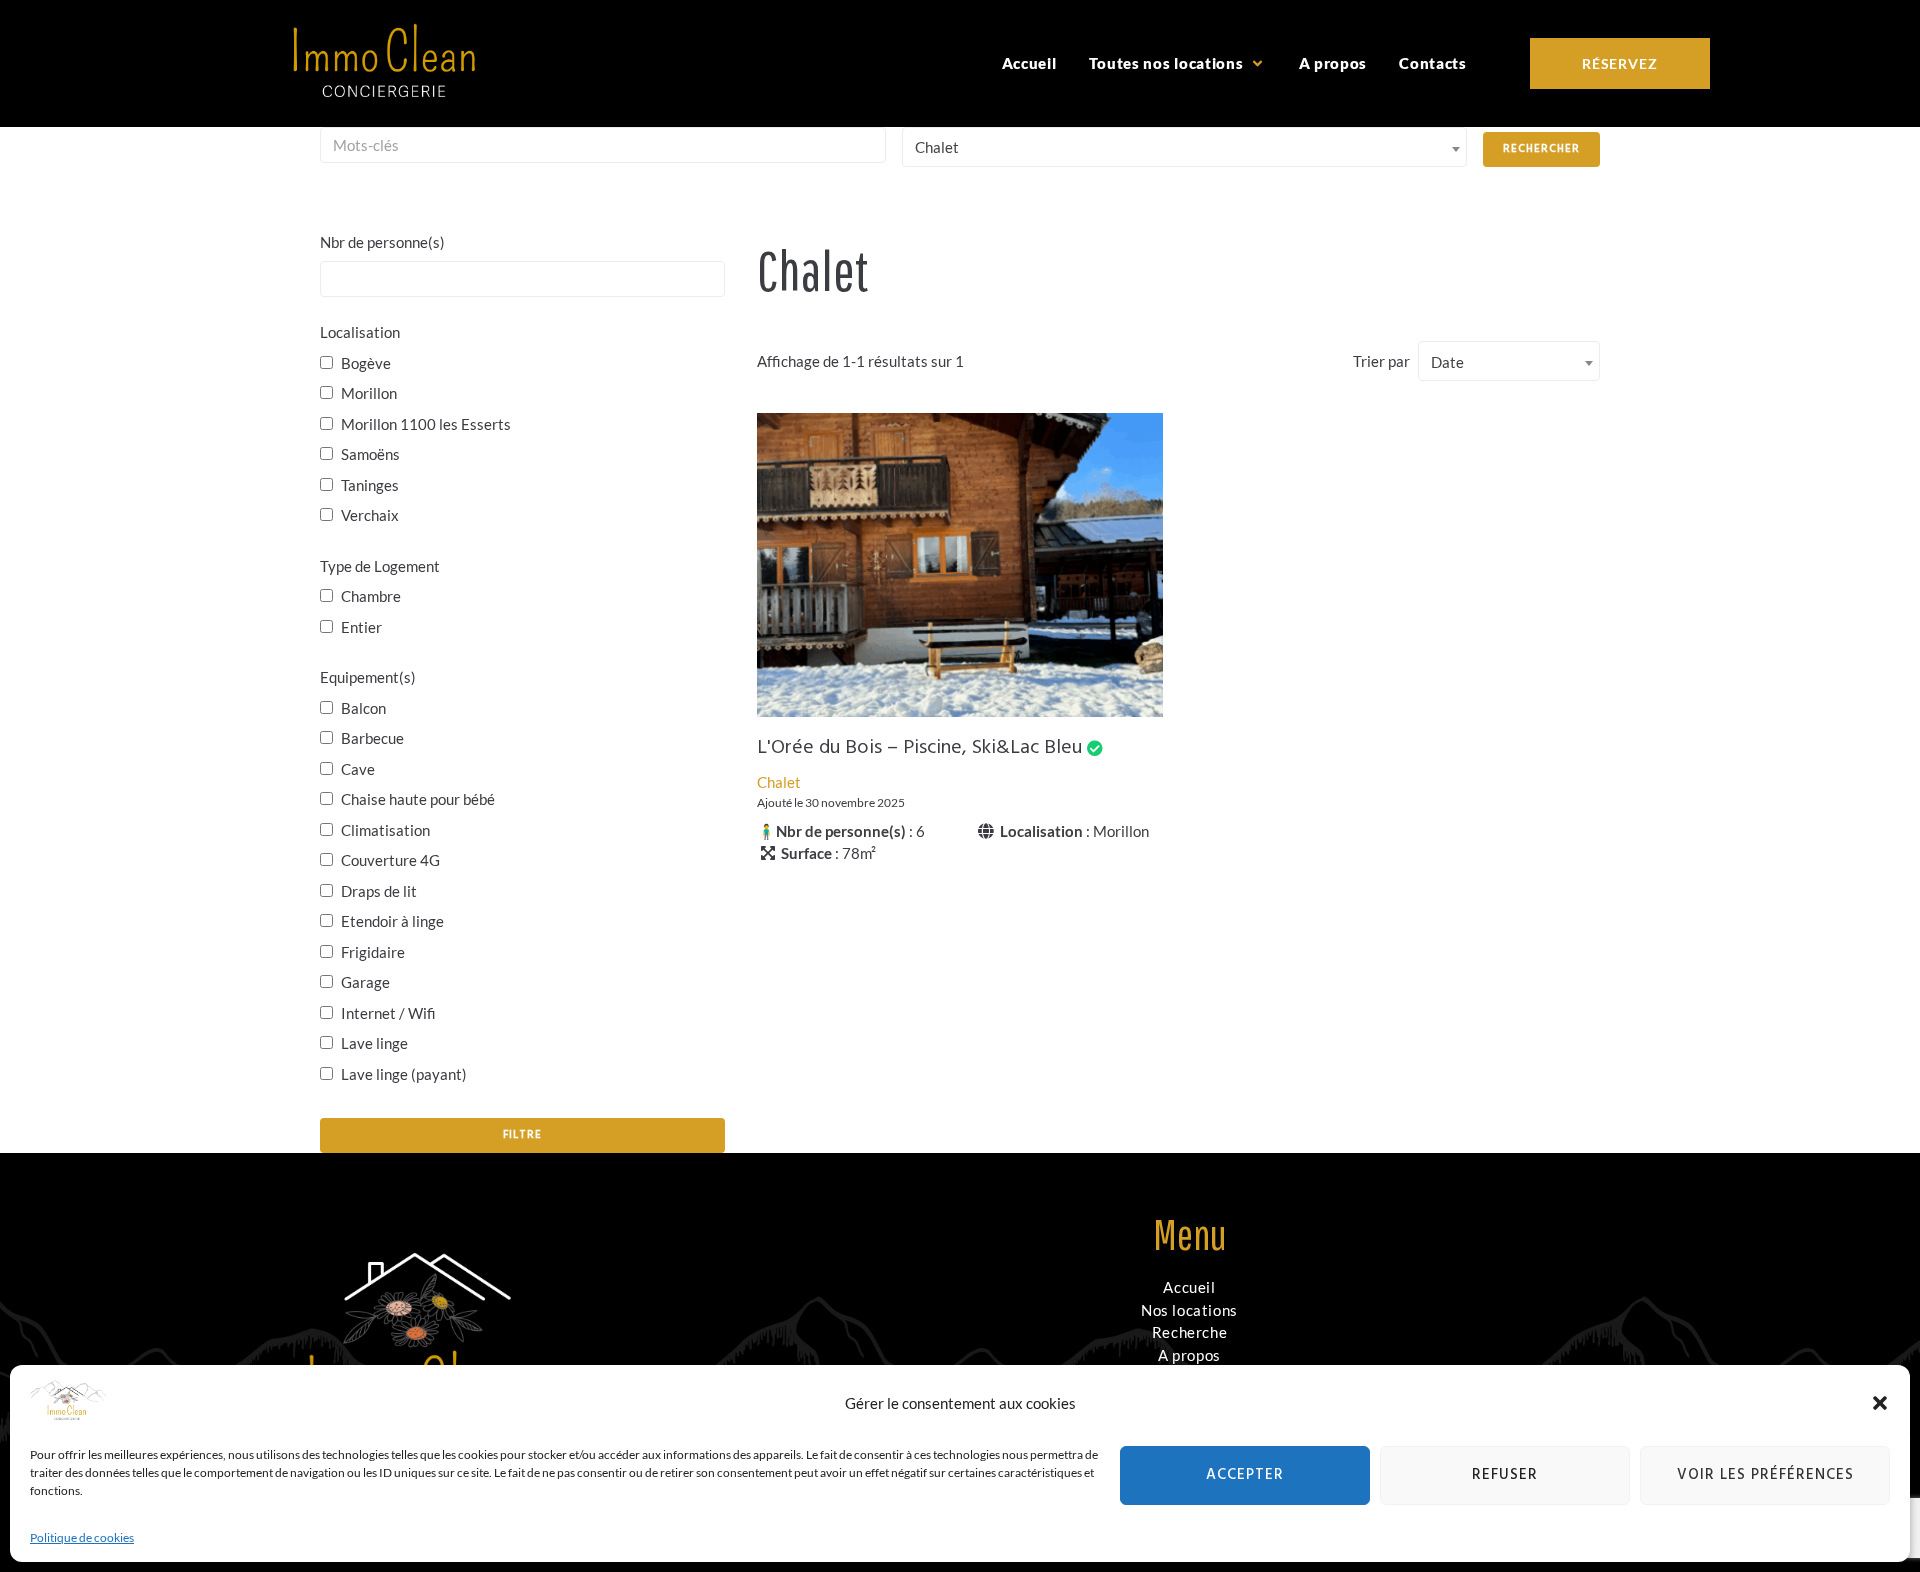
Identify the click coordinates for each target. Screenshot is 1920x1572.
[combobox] (1185, 147)
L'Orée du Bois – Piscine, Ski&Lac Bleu (919, 748)
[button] (1880, 1403)
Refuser (1505, 1475)
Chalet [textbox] (937, 147)
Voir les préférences (1765, 1475)
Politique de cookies (82, 1537)
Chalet (779, 782)
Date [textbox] (1447, 362)
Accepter (1245, 1475)
